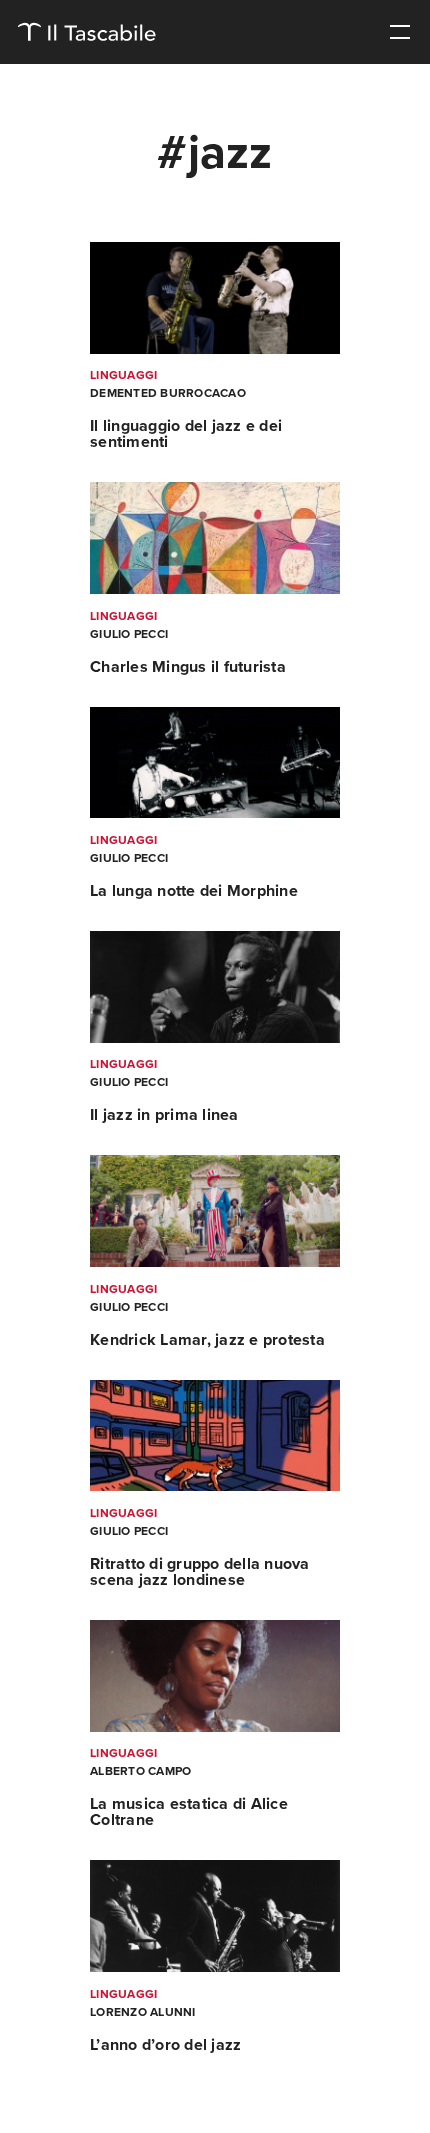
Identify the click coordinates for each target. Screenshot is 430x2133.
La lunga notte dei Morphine (194, 891)
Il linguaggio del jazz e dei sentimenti (186, 434)
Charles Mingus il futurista (188, 667)
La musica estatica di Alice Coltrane (189, 1812)
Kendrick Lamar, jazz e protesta (207, 1340)
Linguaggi (123, 375)
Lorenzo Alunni (143, 2012)
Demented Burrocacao (168, 393)
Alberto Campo (140, 1771)
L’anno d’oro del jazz (165, 2045)
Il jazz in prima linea (164, 1115)
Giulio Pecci (129, 634)
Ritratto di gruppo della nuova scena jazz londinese (200, 1572)
